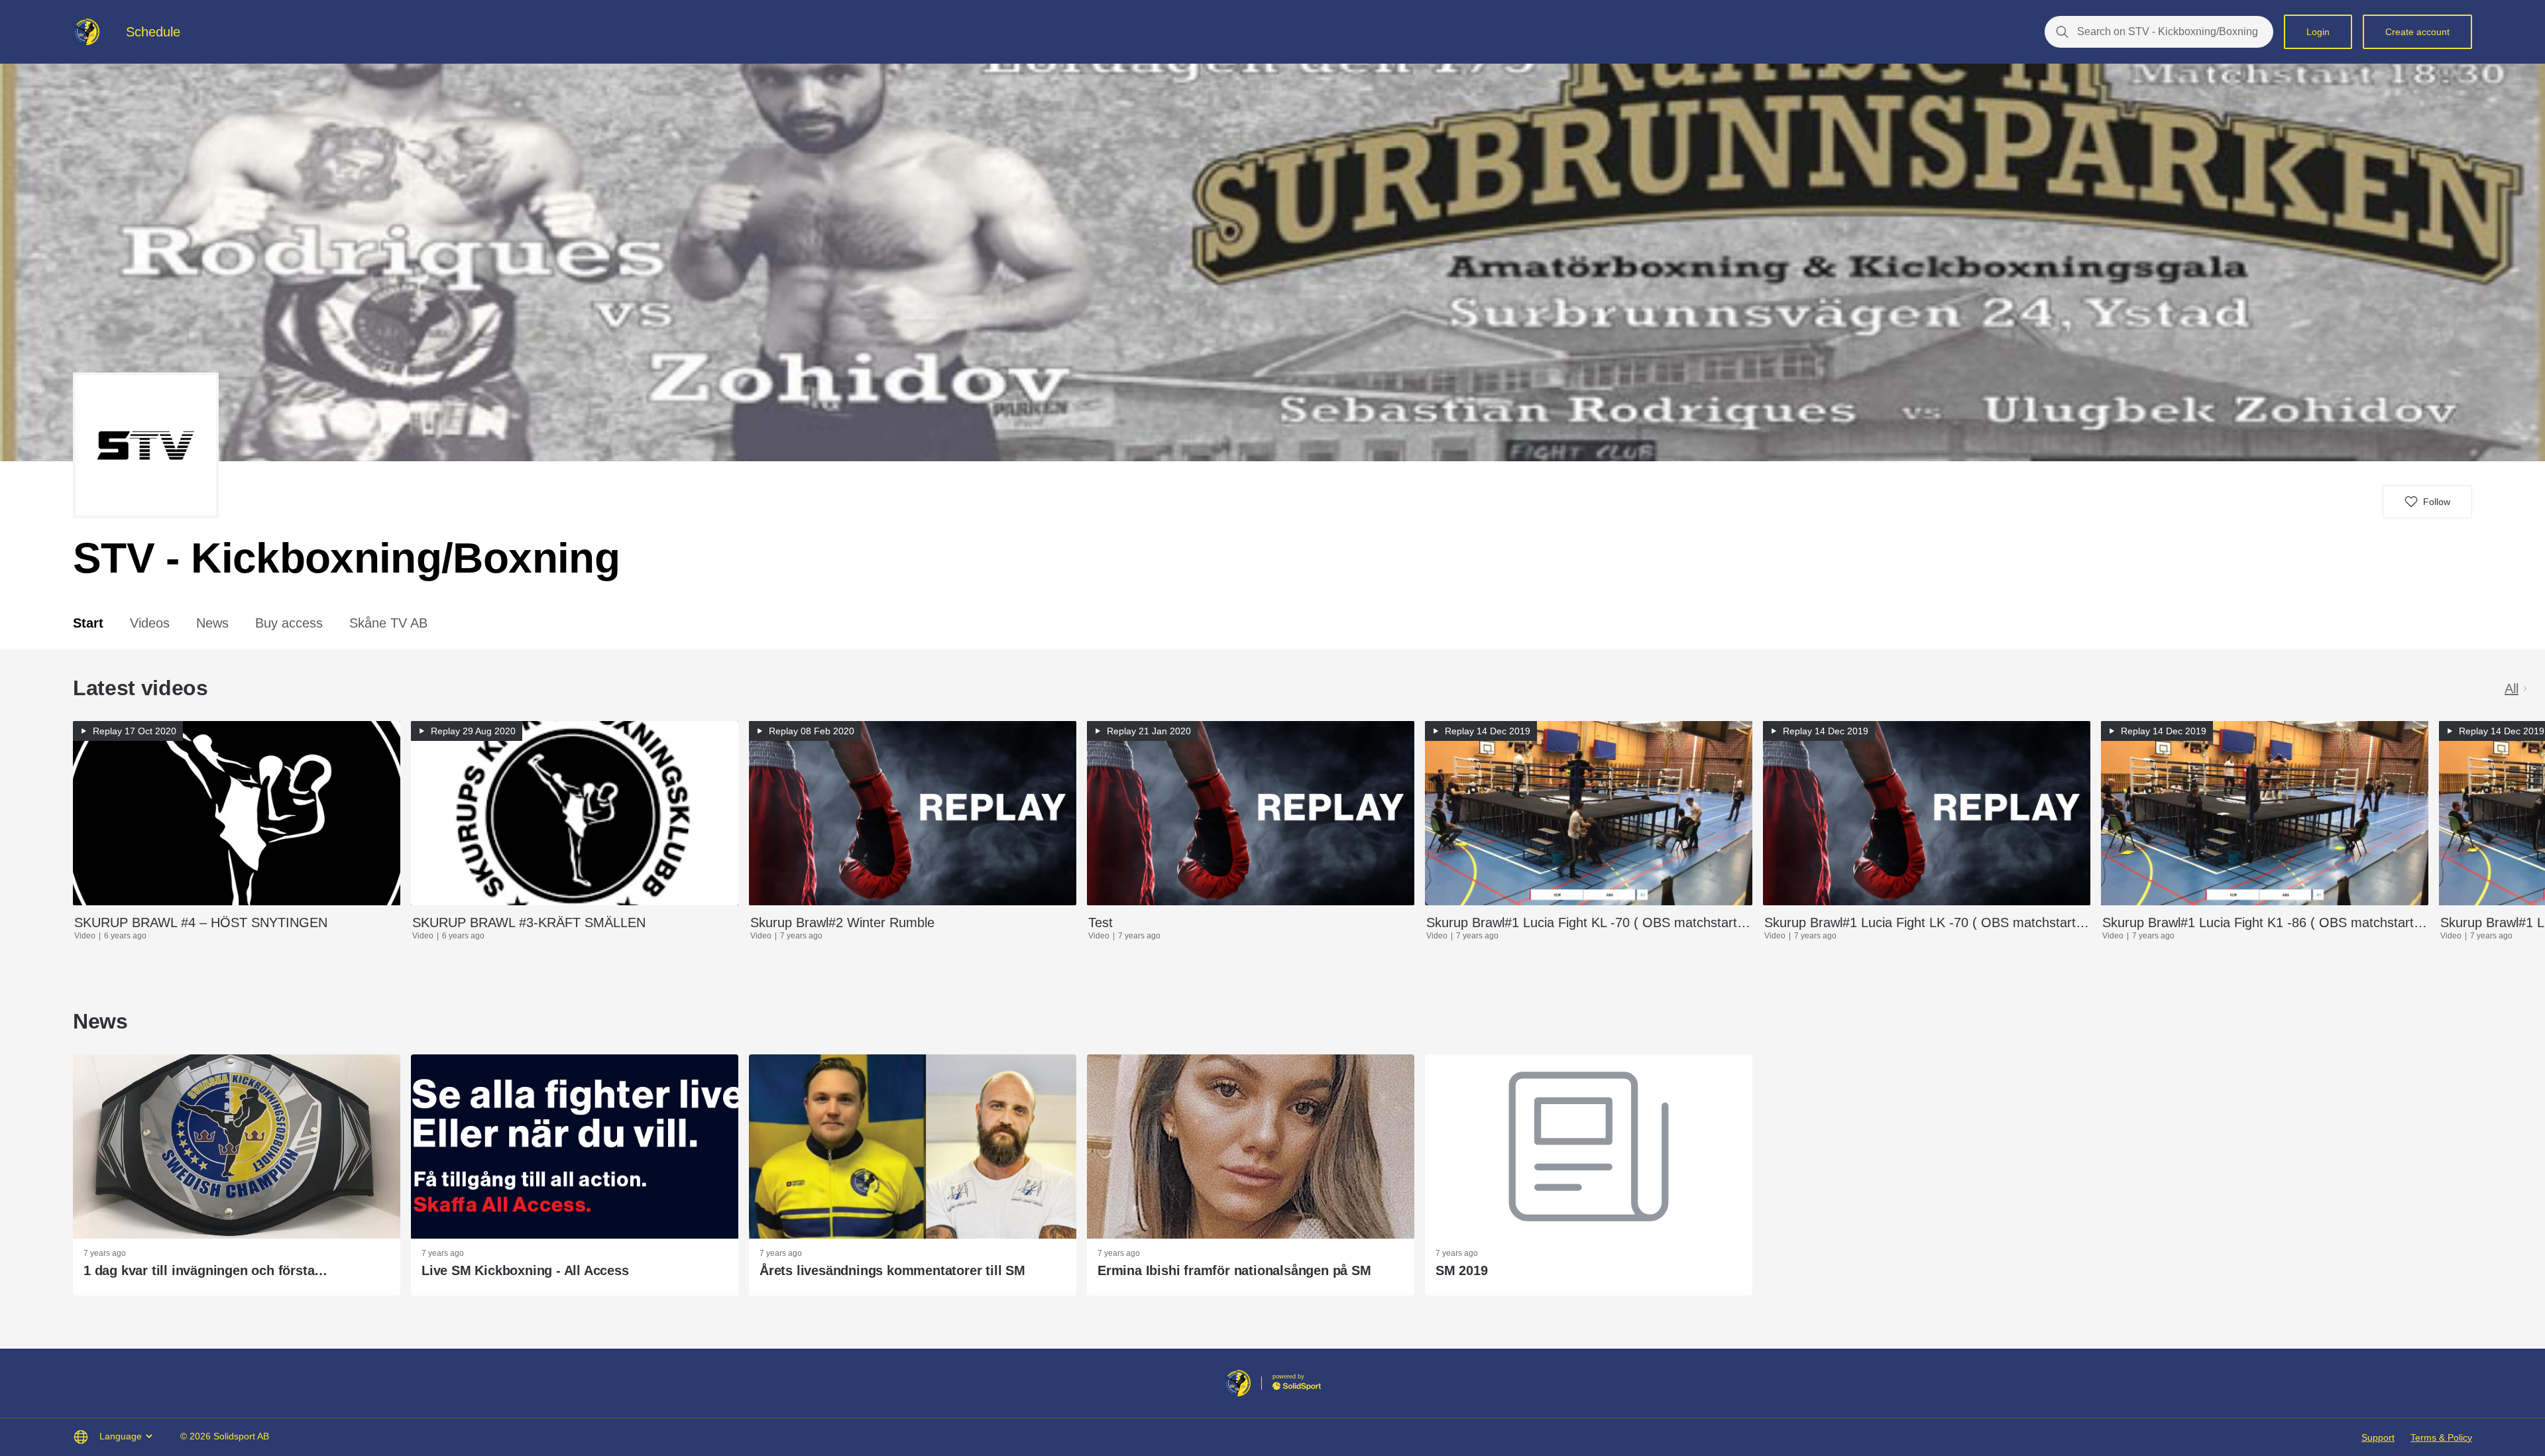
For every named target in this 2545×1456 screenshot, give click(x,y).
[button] (2427, 502)
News (212, 623)
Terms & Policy (2441, 1437)
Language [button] (121, 1436)
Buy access (289, 623)
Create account (2417, 32)
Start (88, 623)
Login (2318, 32)
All (2512, 689)
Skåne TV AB (388, 623)
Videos (150, 623)
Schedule (153, 32)
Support (2378, 1437)
